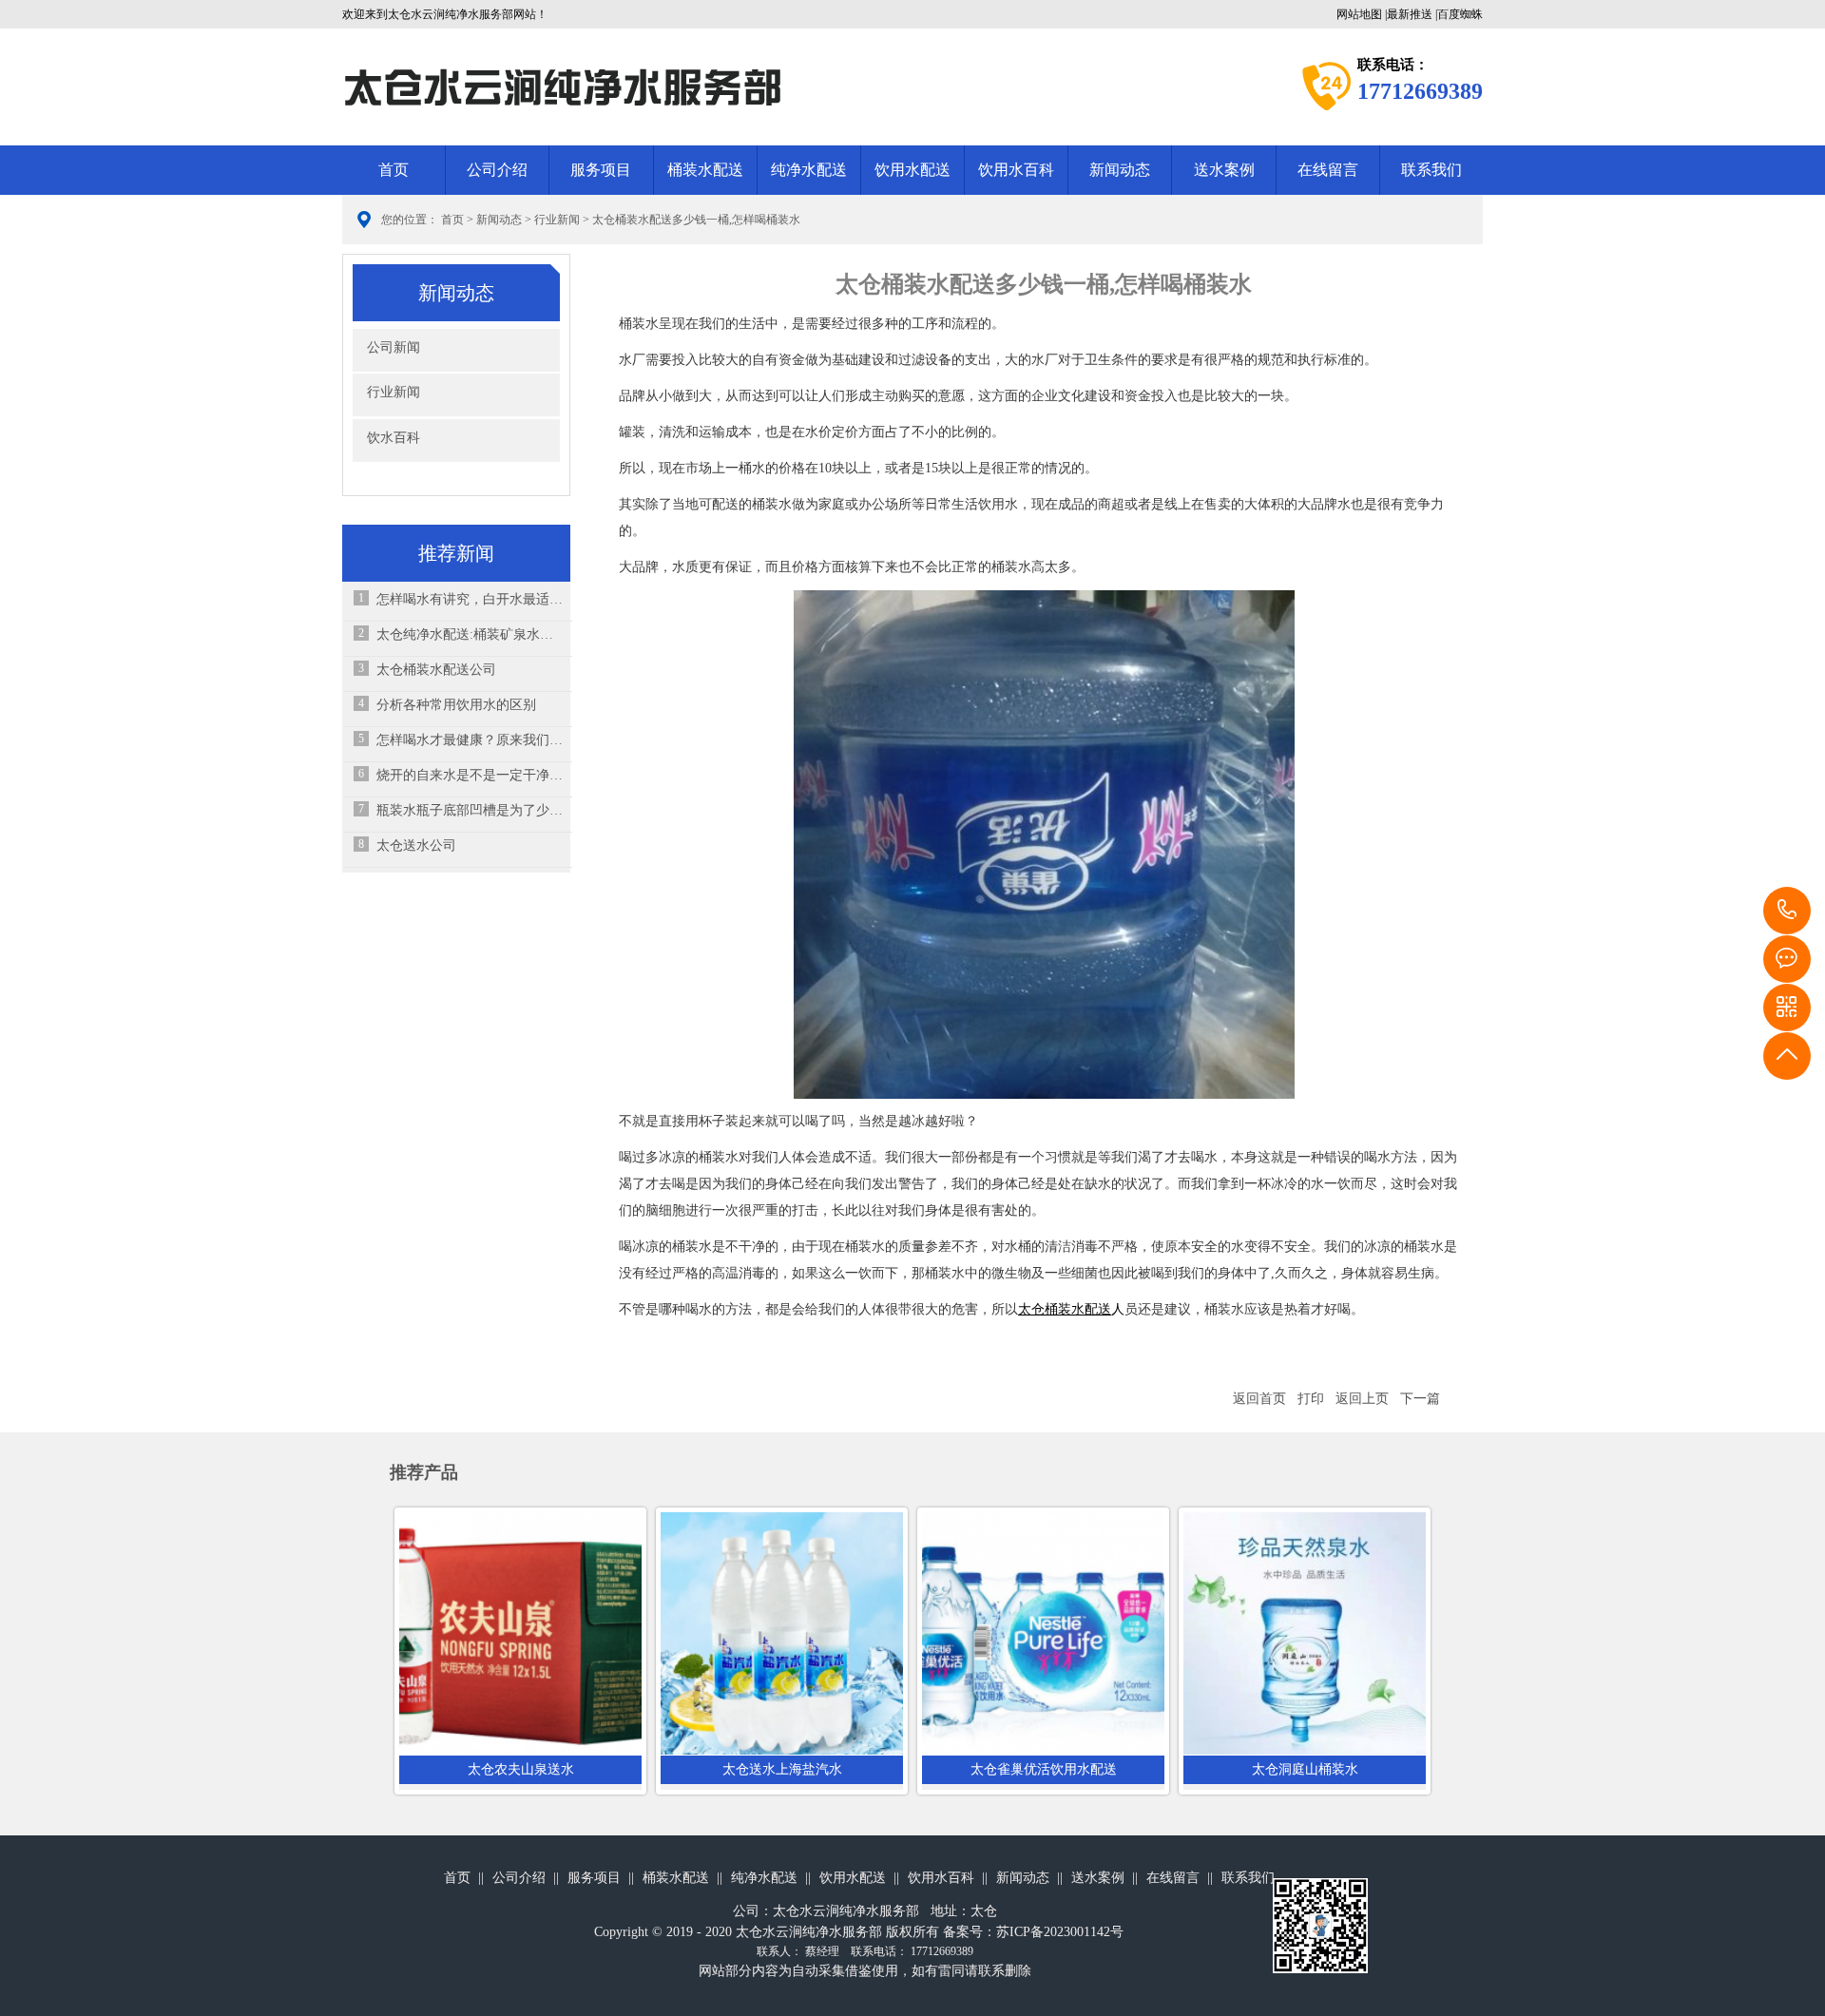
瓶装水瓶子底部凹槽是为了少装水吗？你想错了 (470, 810)
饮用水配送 (912, 170)
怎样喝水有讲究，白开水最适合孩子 (470, 599)
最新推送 (1410, 14)
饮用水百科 (1016, 170)
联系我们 (1431, 170)
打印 (1311, 1399)
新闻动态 (1120, 170)
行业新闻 (557, 220)
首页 (394, 170)
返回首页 (1259, 1399)
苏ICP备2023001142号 (1060, 1932)
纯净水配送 (809, 170)
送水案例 (1224, 170)
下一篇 (1420, 1399)
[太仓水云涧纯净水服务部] (562, 86)
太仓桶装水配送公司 (436, 670)
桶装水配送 (705, 170)
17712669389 (1787, 911)
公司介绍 (497, 170)
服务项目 (601, 170)
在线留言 (1328, 170)
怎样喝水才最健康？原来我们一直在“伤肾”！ (470, 740)
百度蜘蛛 (1460, 14)
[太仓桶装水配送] (1044, 844)
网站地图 (1359, 14)
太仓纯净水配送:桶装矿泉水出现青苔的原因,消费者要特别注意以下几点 (470, 634)
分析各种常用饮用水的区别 (456, 705)
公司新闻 (394, 347)
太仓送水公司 (416, 845)
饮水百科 (394, 438)
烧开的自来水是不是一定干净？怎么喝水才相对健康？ (470, 775)
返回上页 (1362, 1399)
